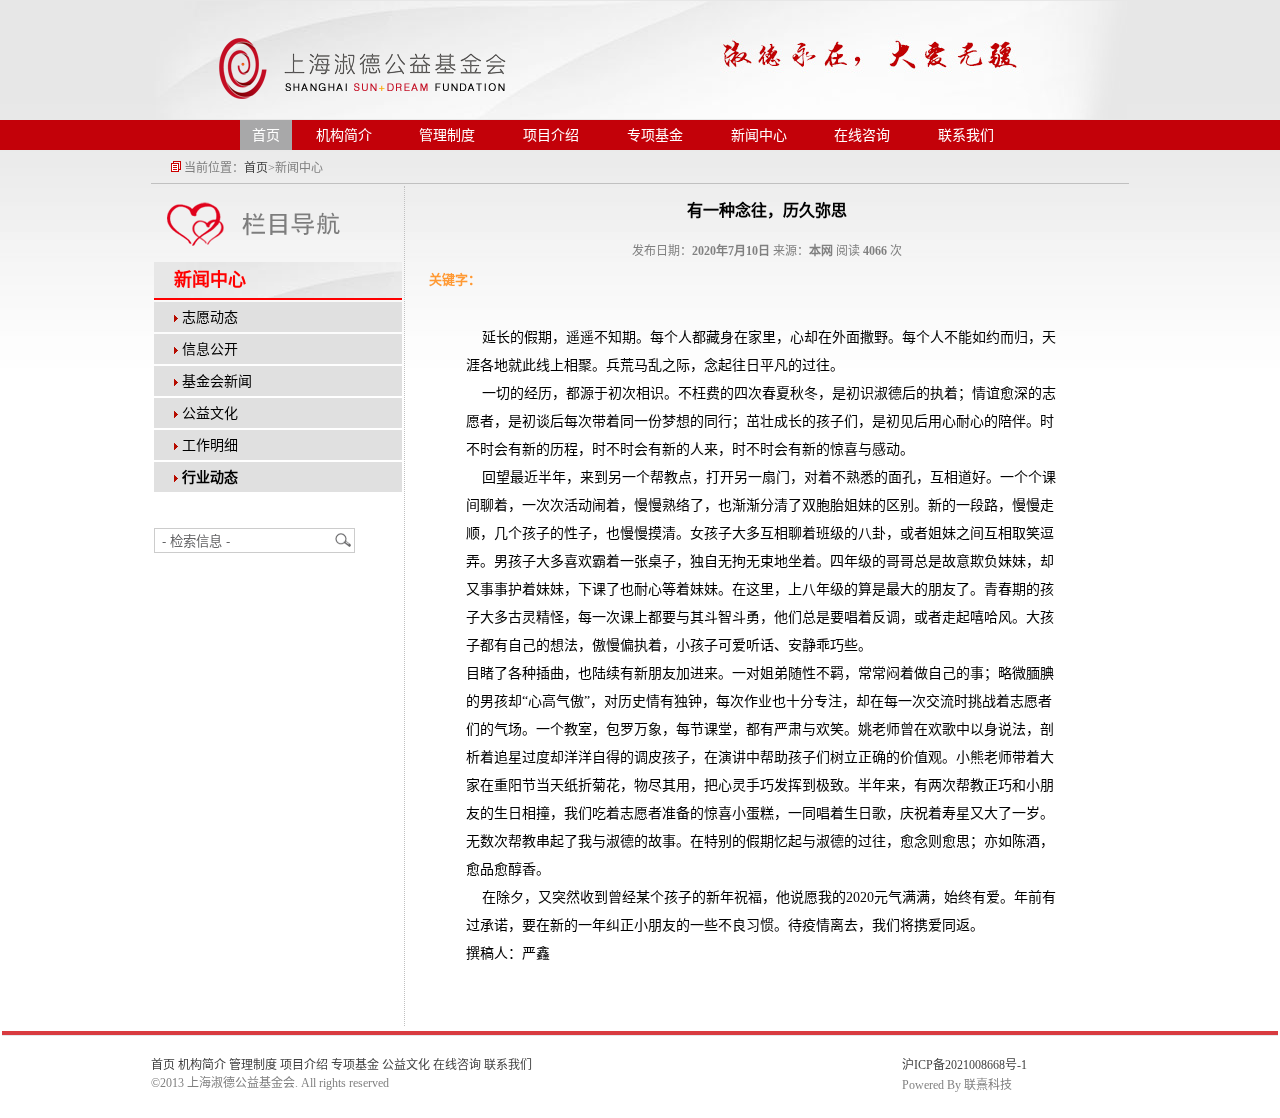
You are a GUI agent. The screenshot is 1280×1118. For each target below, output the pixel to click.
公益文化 (210, 413)
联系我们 (966, 135)
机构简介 (344, 135)
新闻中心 (759, 135)
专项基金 (655, 135)
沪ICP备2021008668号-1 (964, 1065)
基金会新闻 (217, 381)
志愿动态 (210, 317)
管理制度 (447, 135)
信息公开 (210, 349)
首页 (266, 135)
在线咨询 (862, 135)
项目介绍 (551, 135)
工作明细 (210, 445)
